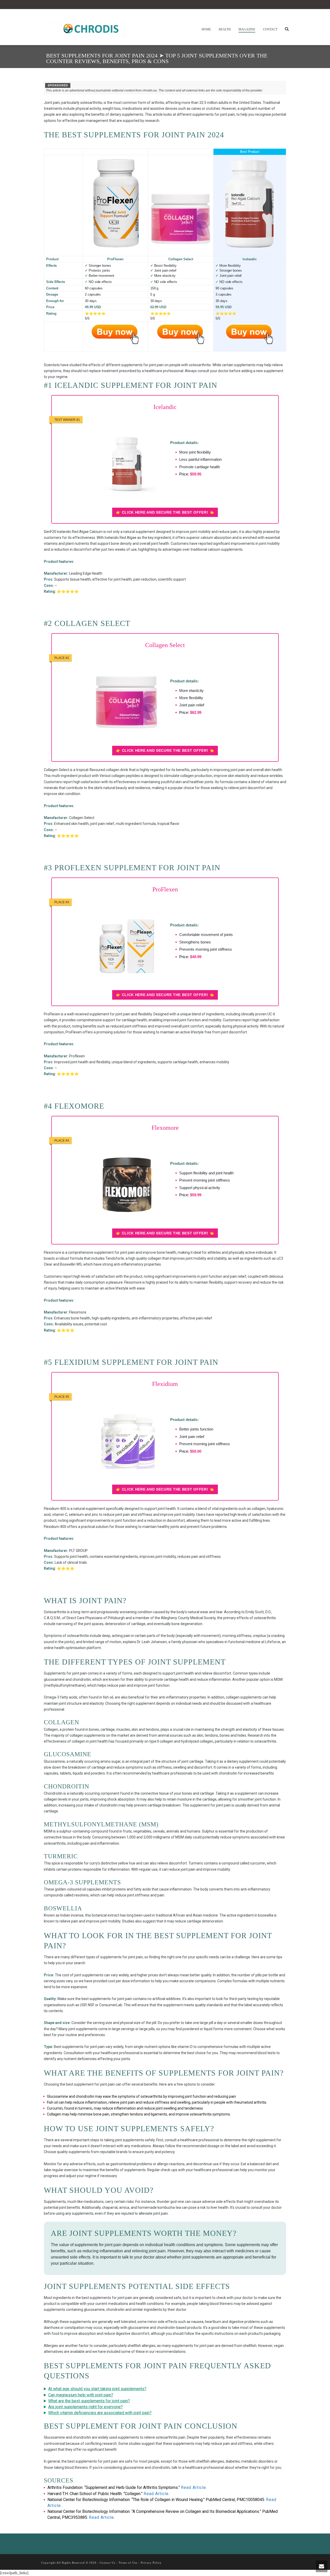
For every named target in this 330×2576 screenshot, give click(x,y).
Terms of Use (128, 2563)
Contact (270, 29)
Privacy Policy (151, 2563)
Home (206, 29)
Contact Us (108, 2563)
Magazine (247, 29)
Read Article (193, 2487)
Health (225, 29)
